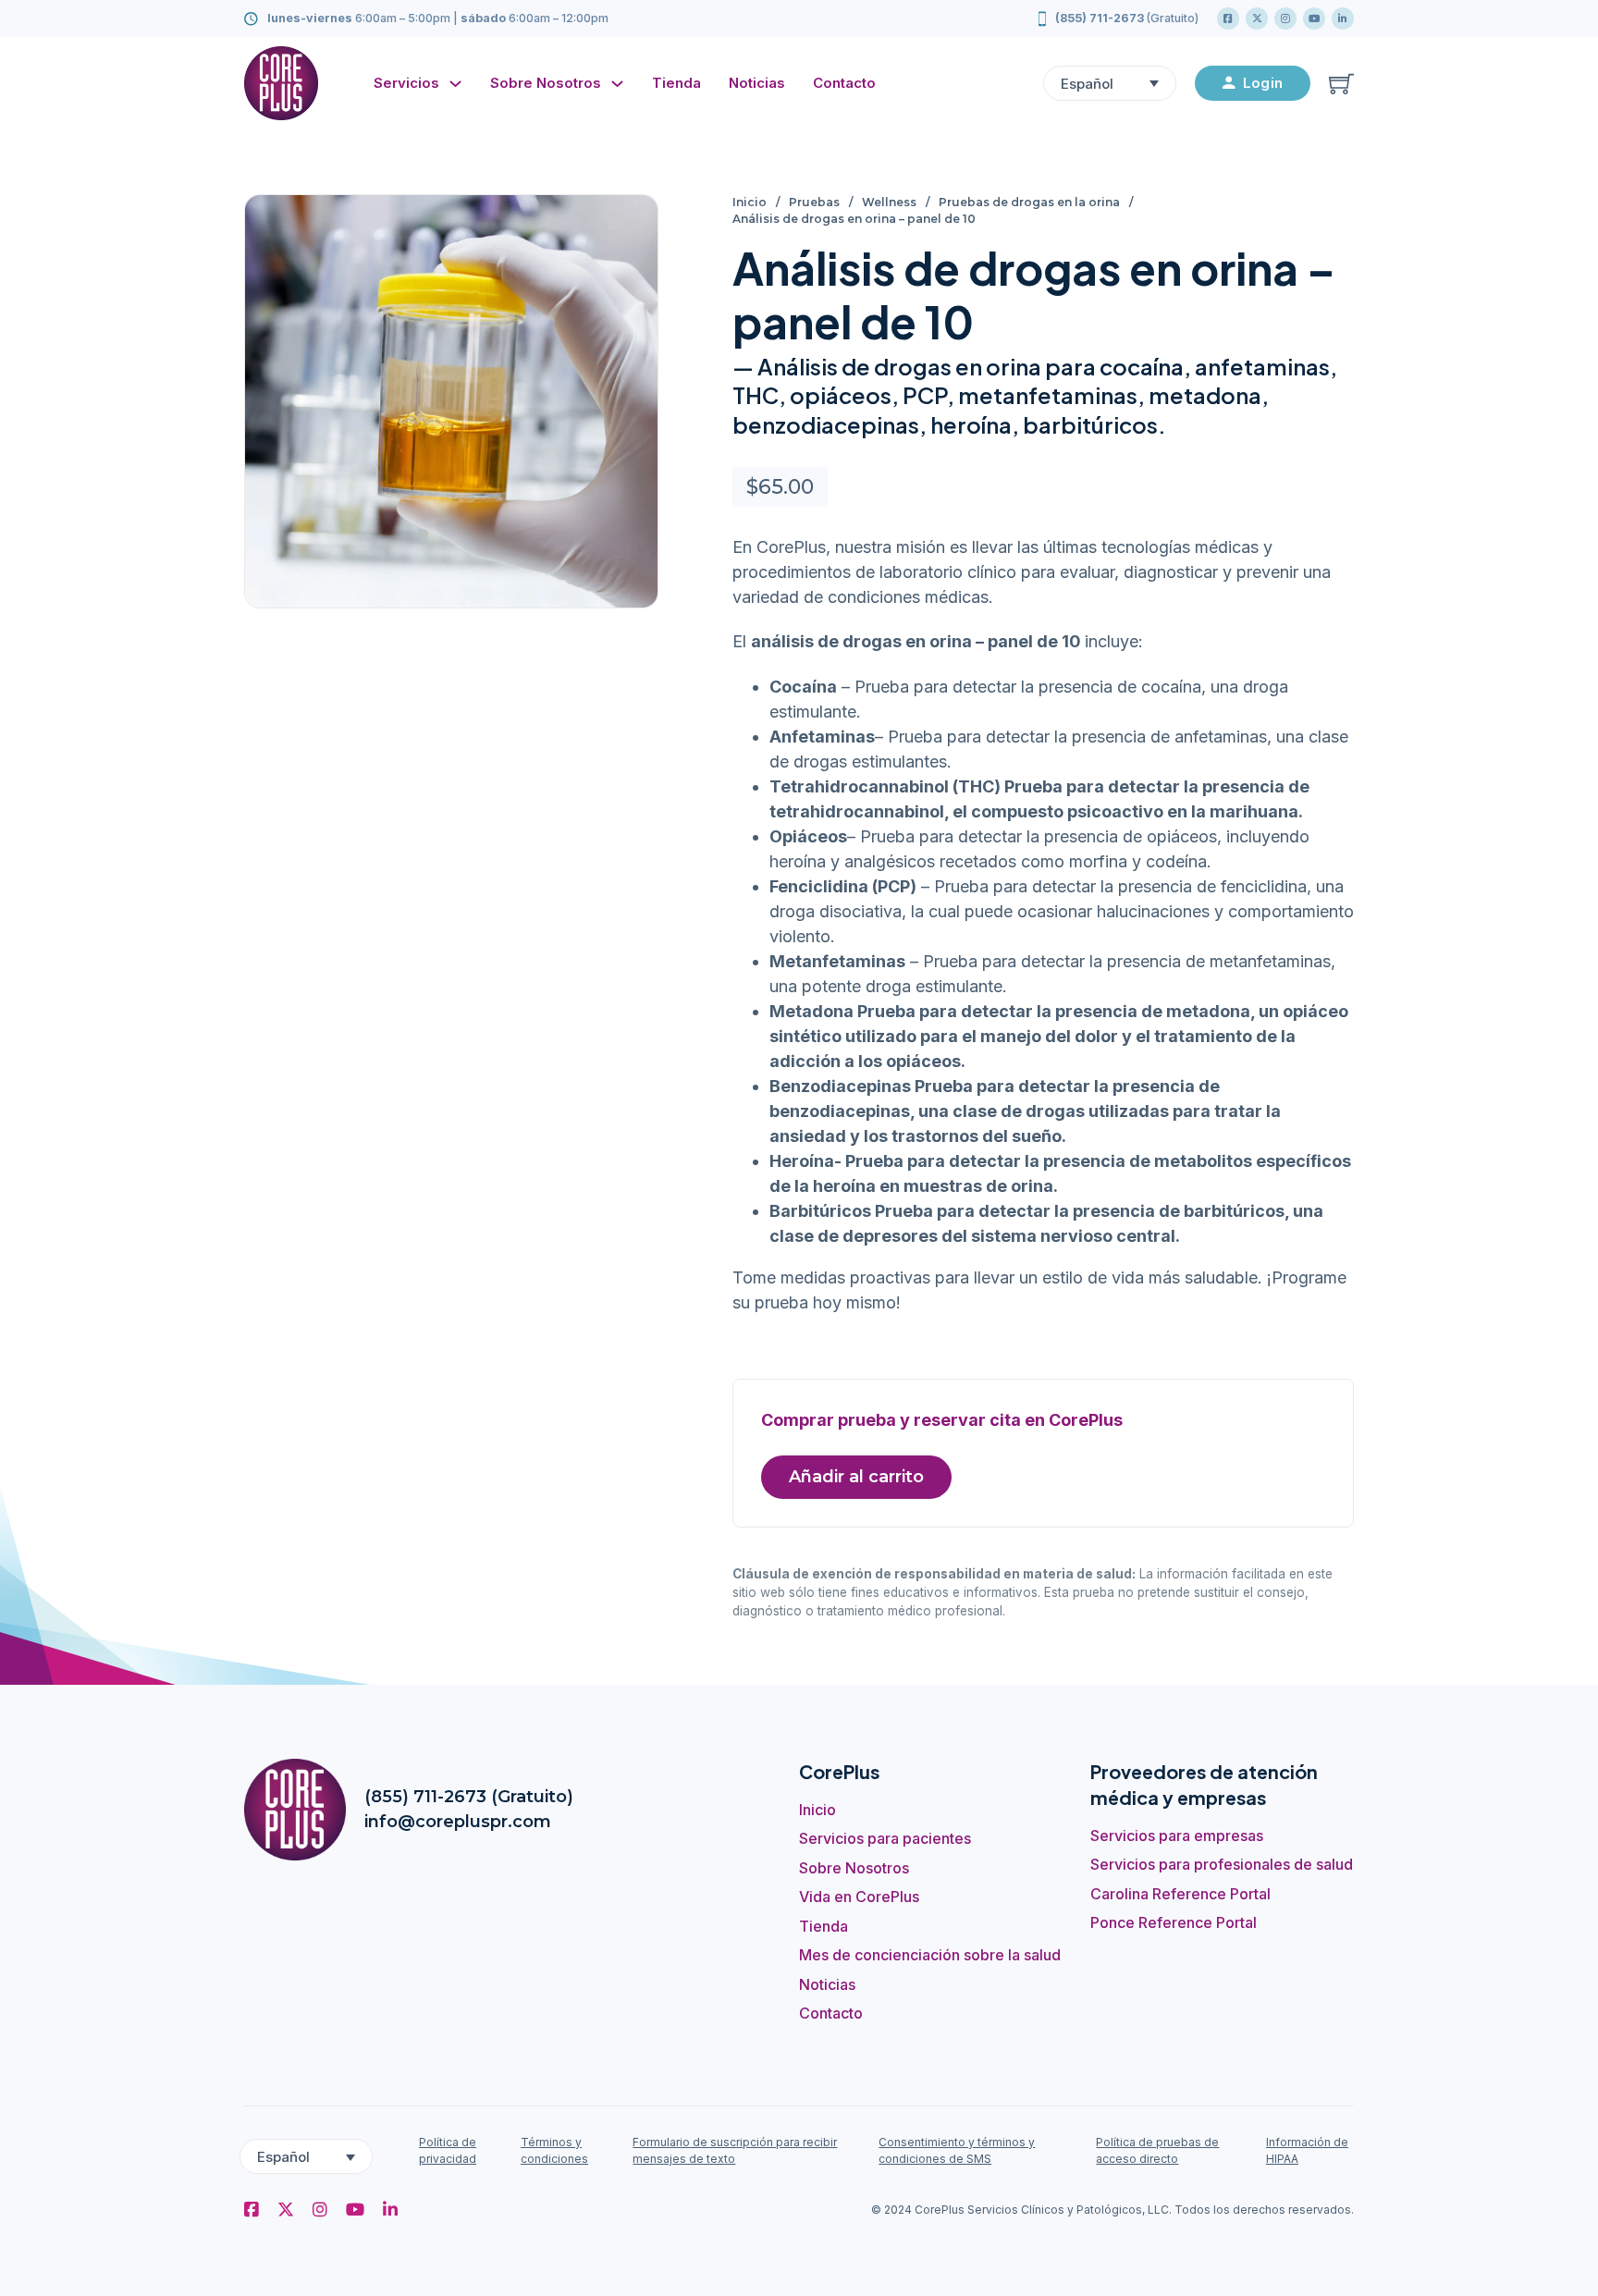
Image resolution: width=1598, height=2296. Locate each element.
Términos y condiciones (554, 2150)
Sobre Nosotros (546, 83)
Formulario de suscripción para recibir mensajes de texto (735, 2150)
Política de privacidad (448, 2150)
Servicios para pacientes (885, 1838)
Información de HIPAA (1307, 2150)
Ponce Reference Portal (1174, 1922)
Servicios (406, 83)
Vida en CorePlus (859, 1897)
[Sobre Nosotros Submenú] (622, 84)
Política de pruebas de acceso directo (1157, 2150)
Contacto (844, 83)
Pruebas (814, 202)
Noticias (757, 83)
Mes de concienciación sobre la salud (930, 1955)
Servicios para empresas (1177, 1836)
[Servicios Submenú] (460, 84)
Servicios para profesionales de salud (1222, 1864)
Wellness (889, 202)
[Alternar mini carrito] (1341, 84)
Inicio (750, 202)
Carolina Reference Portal (1180, 1894)
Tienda (676, 83)
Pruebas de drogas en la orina (1029, 202)
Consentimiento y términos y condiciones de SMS (957, 2150)
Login (1263, 83)
